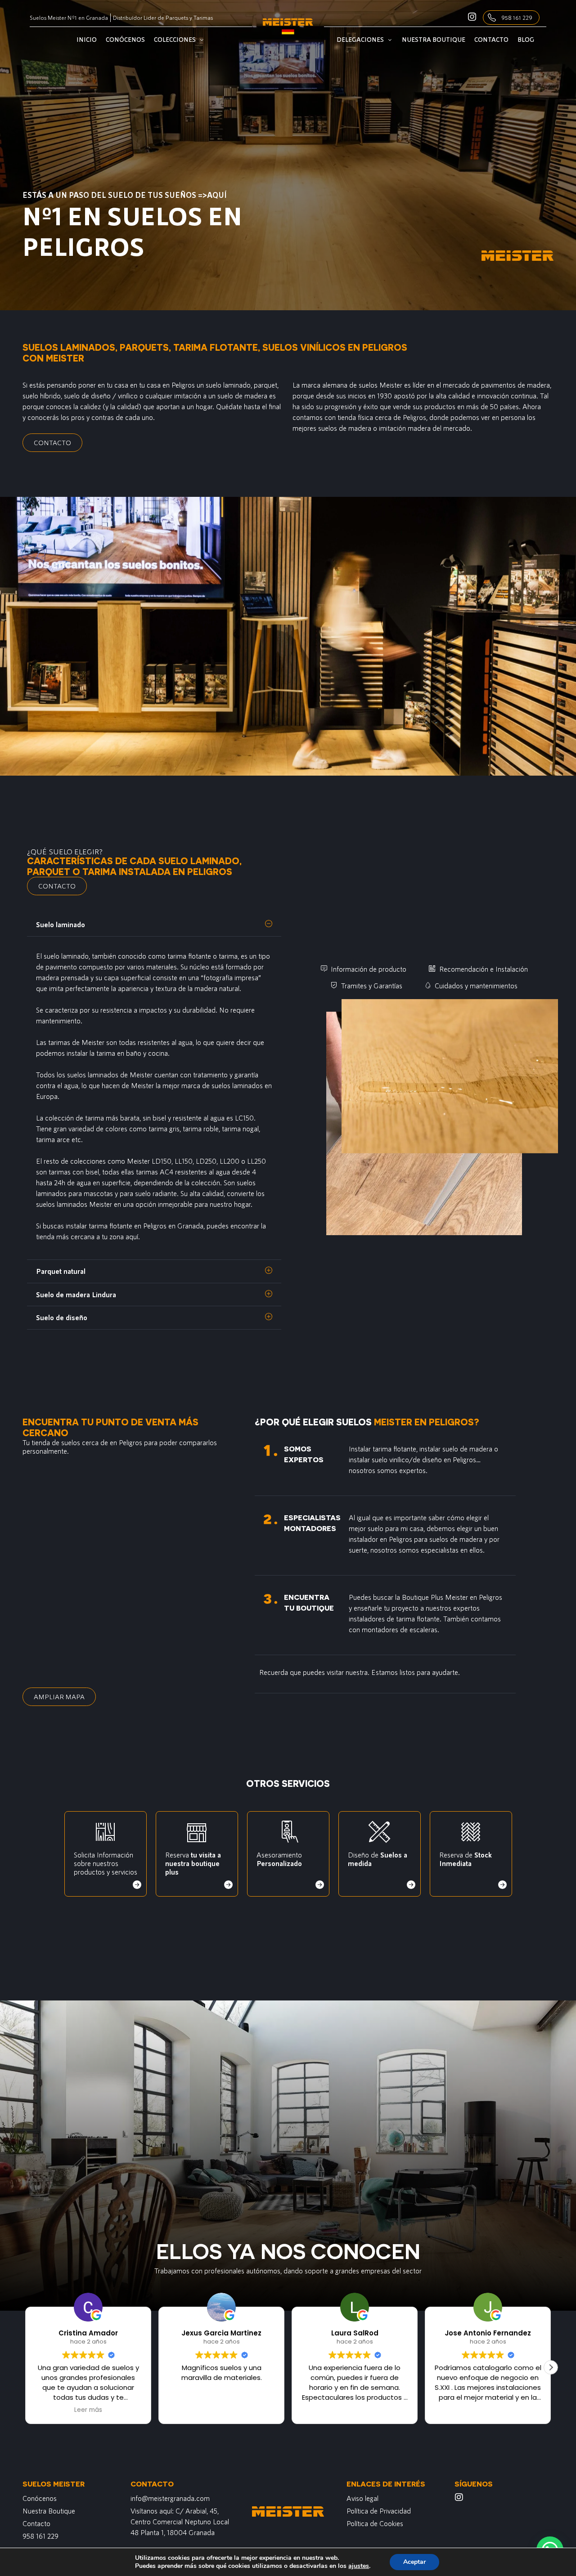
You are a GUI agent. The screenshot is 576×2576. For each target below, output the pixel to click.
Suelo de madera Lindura (76, 1294)
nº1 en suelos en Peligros (132, 230)
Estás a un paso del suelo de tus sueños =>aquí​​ (125, 195)
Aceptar (414, 2562)
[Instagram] (459, 2497)
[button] (154, 925)
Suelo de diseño (62, 1317)
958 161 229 (517, 18)
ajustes (359, 2566)
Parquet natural (61, 1271)
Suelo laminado (61, 924)
